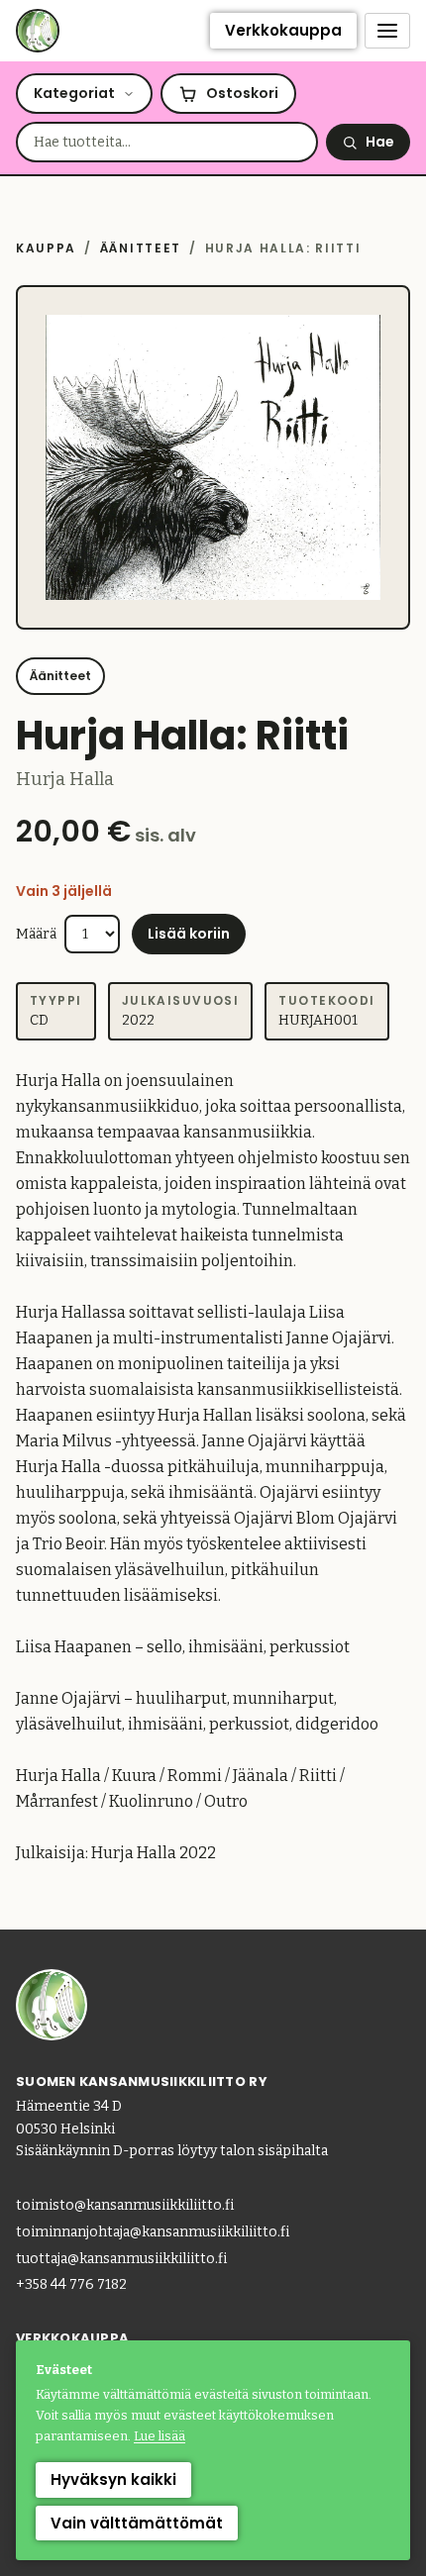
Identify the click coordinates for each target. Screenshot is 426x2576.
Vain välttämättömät (137, 2523)
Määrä (36, 934)
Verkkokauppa (283, 30)
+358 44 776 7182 (71, 2284)
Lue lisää (160, 2436)
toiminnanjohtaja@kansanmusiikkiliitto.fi (153, 2232)
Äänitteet (141, 248)
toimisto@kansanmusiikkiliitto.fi (125, 2205)
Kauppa (46, 248)
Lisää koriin (189, 934)
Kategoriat (74, 93)
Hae (380, 142)
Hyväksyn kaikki (113, 2479)
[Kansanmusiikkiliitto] (38, 31)
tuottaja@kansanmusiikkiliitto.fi (121, 2259)
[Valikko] (387, 31)
